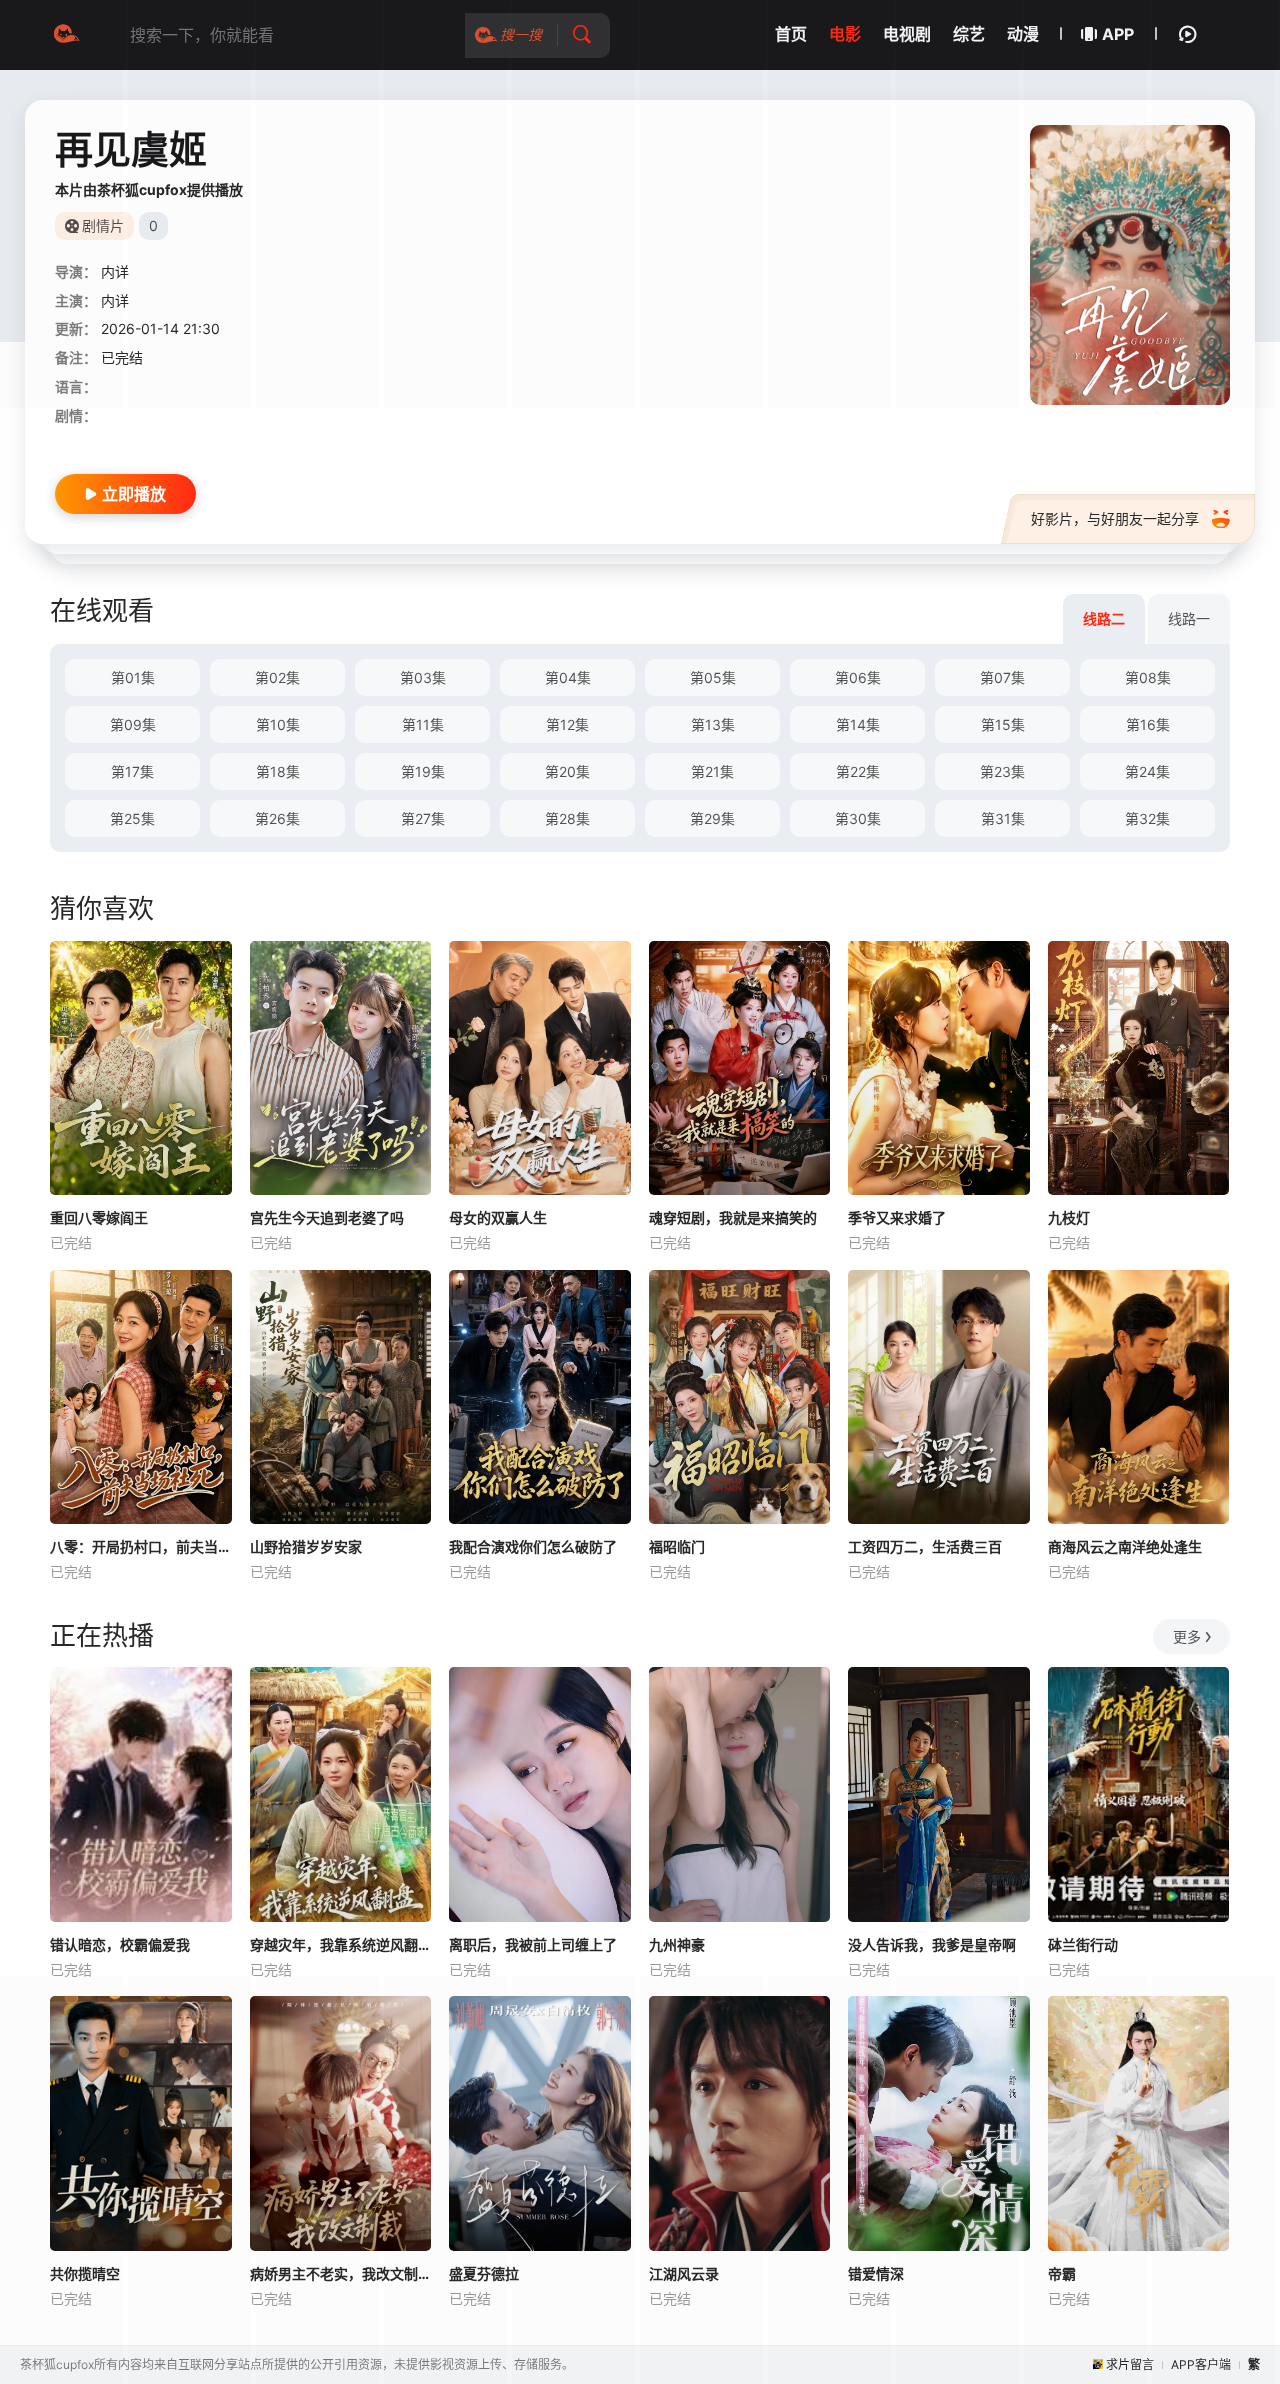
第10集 (278, 724)
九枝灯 (1069, 1217)
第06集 (858, 677)
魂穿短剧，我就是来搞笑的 (733, 1217)
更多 (1187, 1636)
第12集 (567, 724)
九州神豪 (677, 1944)
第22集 (858, 771)
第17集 (132, 771)
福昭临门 (677, 1546)
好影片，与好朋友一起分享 (1115, 518)
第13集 (713, 724)
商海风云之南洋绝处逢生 (1125, 1546)
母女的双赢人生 (498, 1217)
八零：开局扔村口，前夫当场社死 (141, 1546)
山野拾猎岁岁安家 (306, 1546)
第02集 (277, 677)
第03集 (423, 677)
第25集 (132, 818)
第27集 (423, 818)
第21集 (712, 771)
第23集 (1002, 771)
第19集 (423, 771)
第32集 (1147, 818)
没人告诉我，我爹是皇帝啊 (932, 1944)
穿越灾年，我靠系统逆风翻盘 (341, 1944)
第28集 (567, 818)
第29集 (712, 818)
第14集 (858, 724)
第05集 (713, 677)
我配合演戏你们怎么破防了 (533, 1546)
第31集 (1003, 818)
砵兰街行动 (1083, 1944)
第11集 (423, 724)
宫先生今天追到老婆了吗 (327, 1217)
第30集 (858, 818)
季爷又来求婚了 (897, 1217)
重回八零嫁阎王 (99, 1217)
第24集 (1147, 771)
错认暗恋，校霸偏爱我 (120, 1944)
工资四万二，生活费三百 (925, 1546)
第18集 (278, 771)
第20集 (567, 771)
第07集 (1002, 677)
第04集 (568, 677)
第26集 (277, 818)
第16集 (1148, 724)
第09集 (133, 724)
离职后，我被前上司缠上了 (533, 1944)
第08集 (1148, 677)
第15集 (1003, 724)
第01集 (133, 677)
